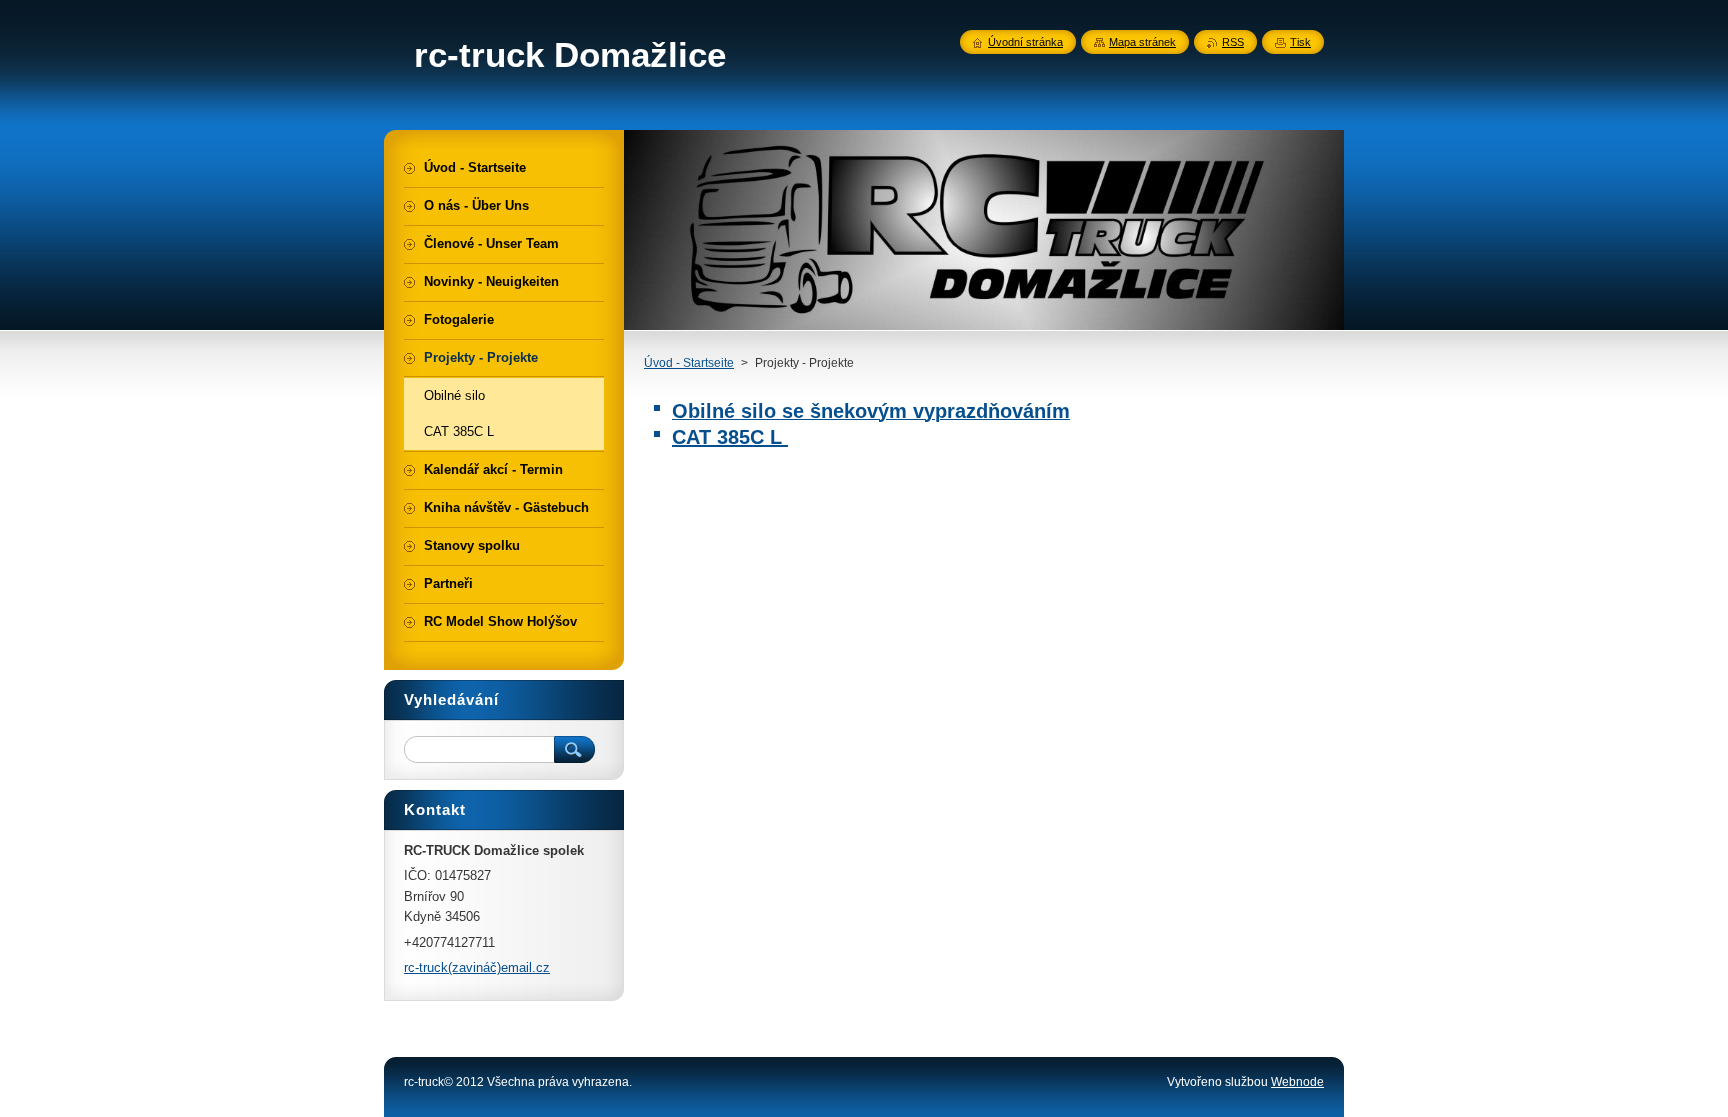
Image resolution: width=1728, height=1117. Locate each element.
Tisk (1300, 42)
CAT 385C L (730, 437)
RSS (1233, 42)
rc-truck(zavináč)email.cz (477, 967)
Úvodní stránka (1025, 42)
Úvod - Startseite (689, 363)
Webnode (1297, 1082)
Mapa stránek (1142, 42)
